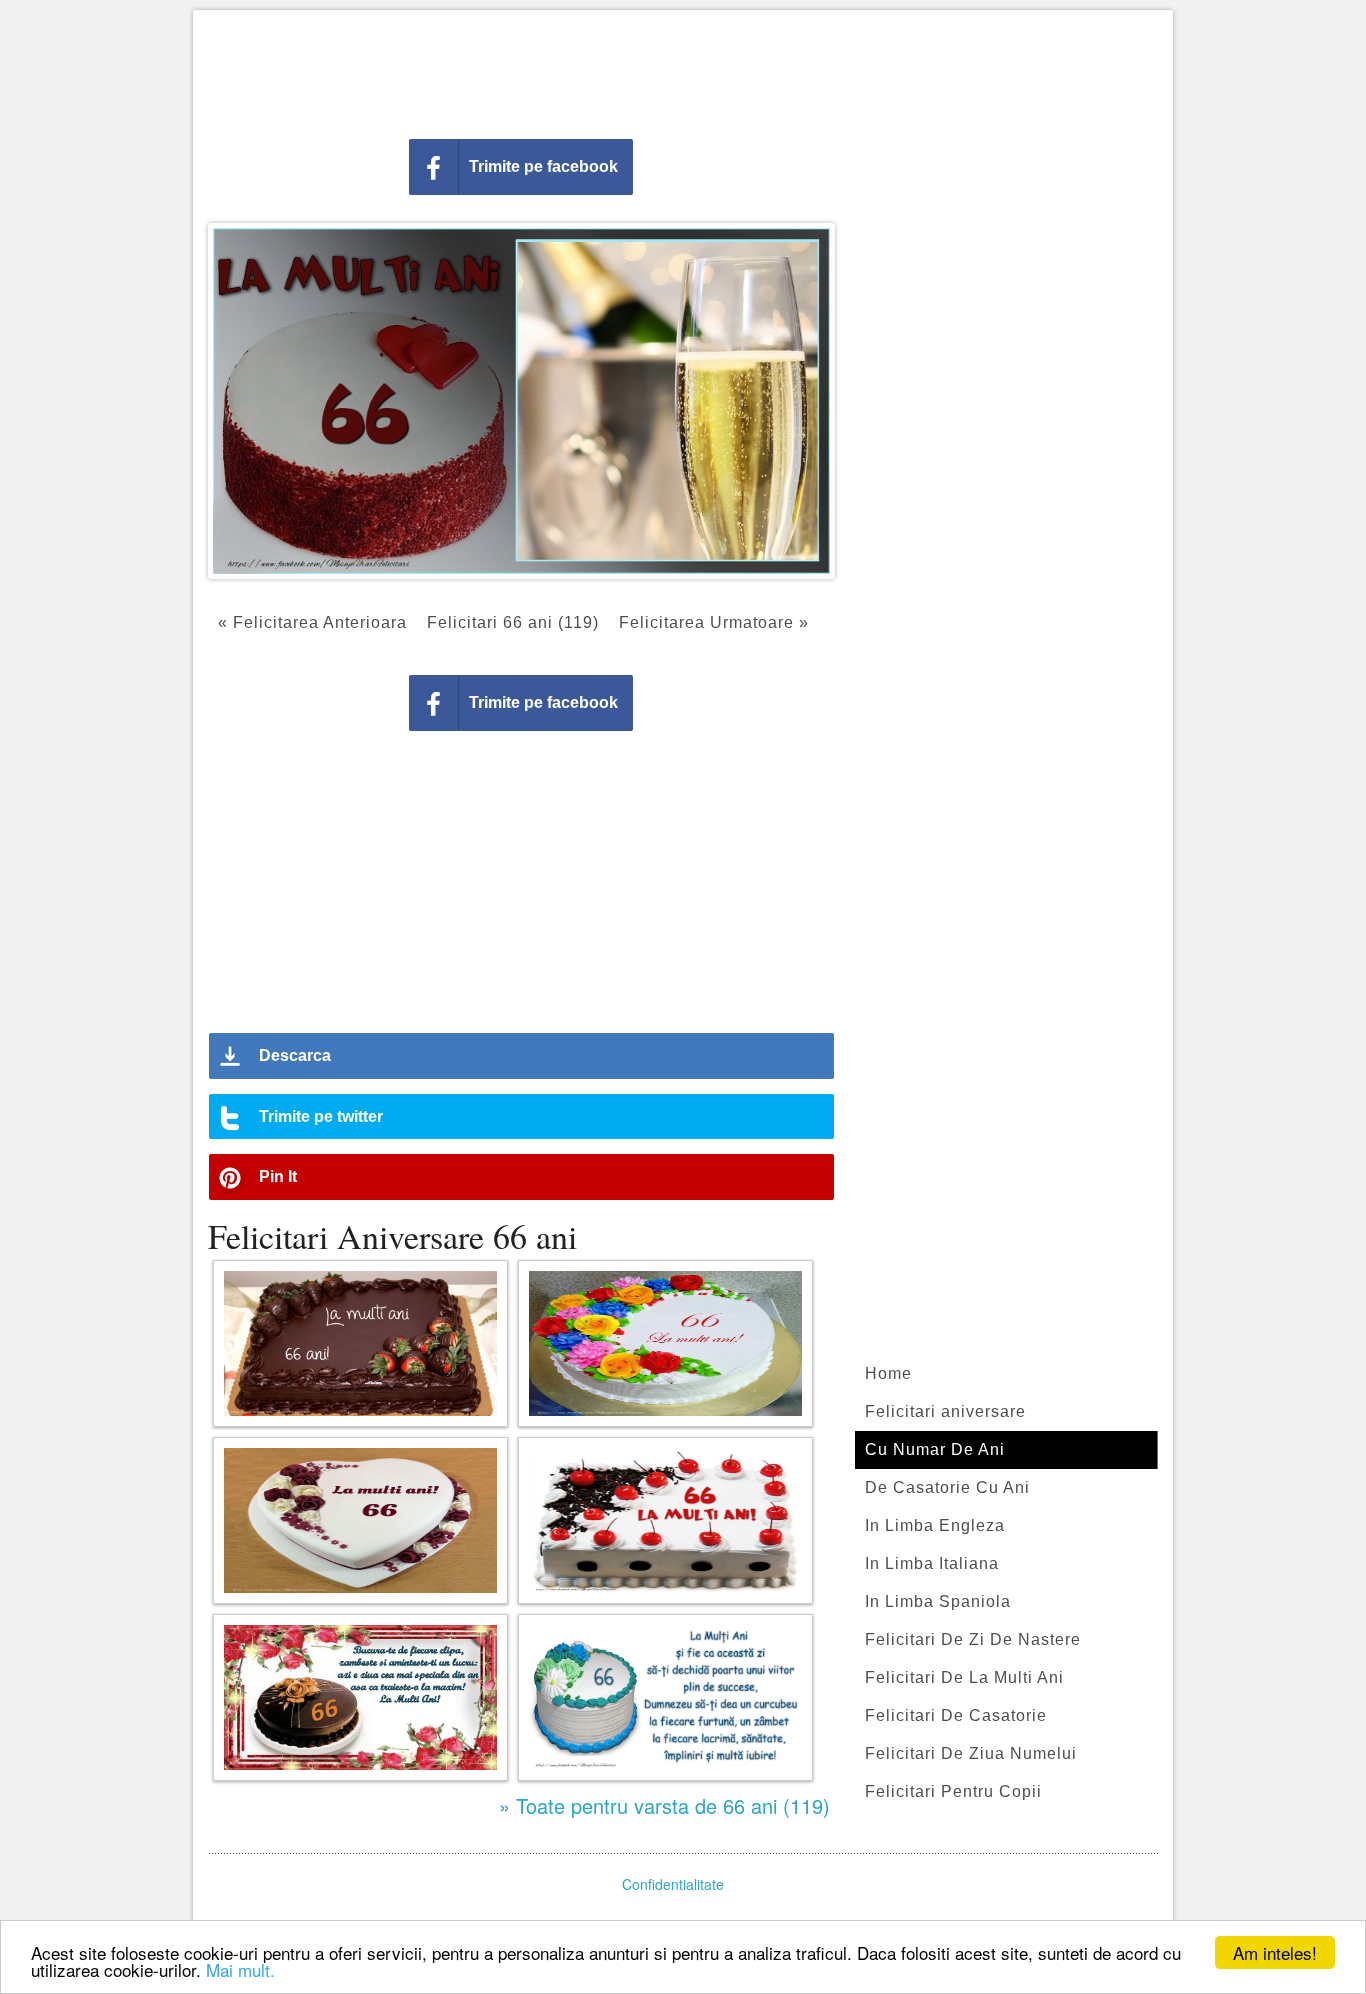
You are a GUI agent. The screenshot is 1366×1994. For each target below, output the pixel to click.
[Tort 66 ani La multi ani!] (665, 1520)
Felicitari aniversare (945, 1411)
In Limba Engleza (935, 1525)
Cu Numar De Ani (935, 1449)
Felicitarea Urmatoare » (714, 622)
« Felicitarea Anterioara (312, 622)
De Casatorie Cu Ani (947, 1487)
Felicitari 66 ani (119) (513, 622)
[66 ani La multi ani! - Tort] (665, 1343)
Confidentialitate (673, 1884)
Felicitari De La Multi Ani (964, 1677)
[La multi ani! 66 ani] (360, 1343)
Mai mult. (240, 1969)
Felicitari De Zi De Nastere (973, 1639)
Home (888, 1373)
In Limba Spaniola (938, 1601)
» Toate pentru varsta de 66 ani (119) (664, 1805)
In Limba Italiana (932, 1563)
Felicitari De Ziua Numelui (971, 1753)
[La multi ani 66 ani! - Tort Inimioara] (360, 1520)
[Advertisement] (683, 70)
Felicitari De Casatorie (956, 1715)
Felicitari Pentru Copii (953, 1791)
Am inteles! (1275, 1952)
